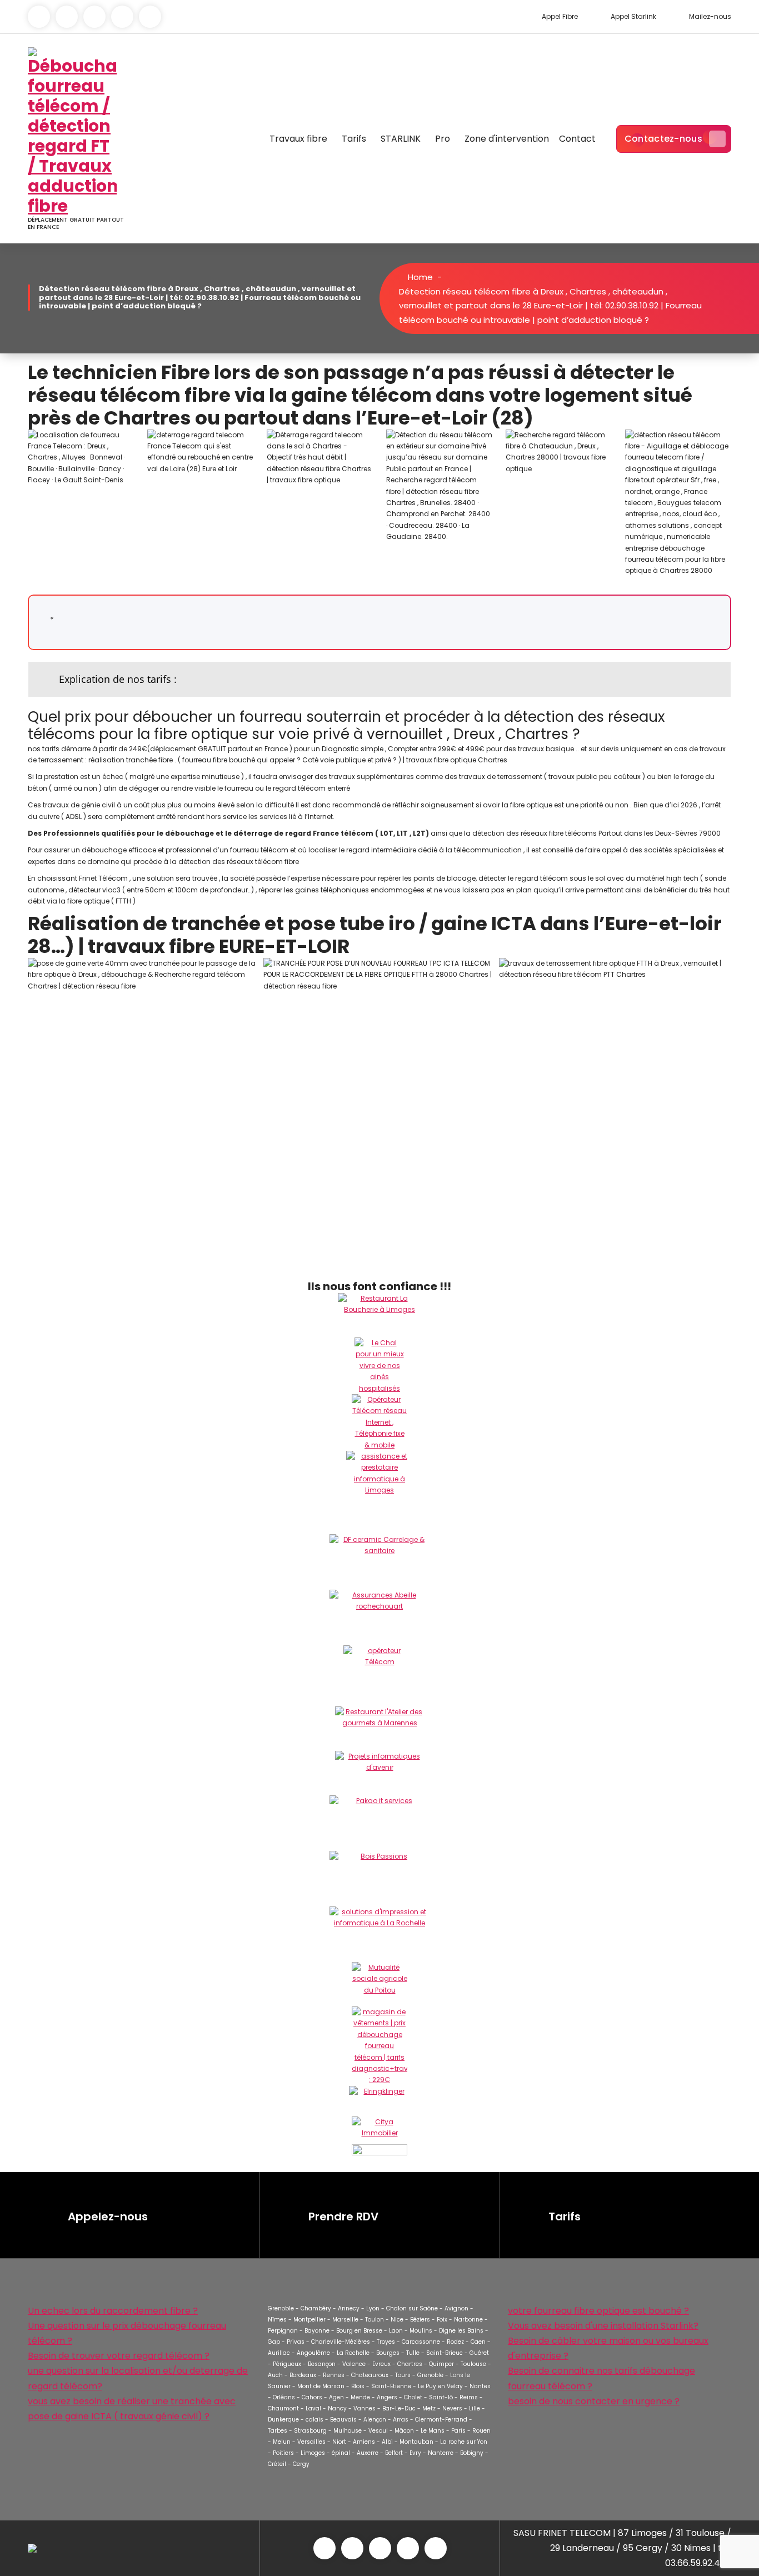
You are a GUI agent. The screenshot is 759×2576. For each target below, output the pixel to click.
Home (419, 277)
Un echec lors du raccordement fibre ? (113, 2311)
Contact (577, 139)
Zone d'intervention (507, 139)
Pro (443, 139)
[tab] (379, 679)
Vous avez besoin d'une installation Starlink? (603, 2326)
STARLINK (401, 139)
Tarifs (354, 139)
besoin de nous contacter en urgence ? (594, 2401)
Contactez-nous (663, 139)
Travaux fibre (298, 139)
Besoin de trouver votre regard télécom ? (119, 2356)
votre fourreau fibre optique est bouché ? (598, 2311)
